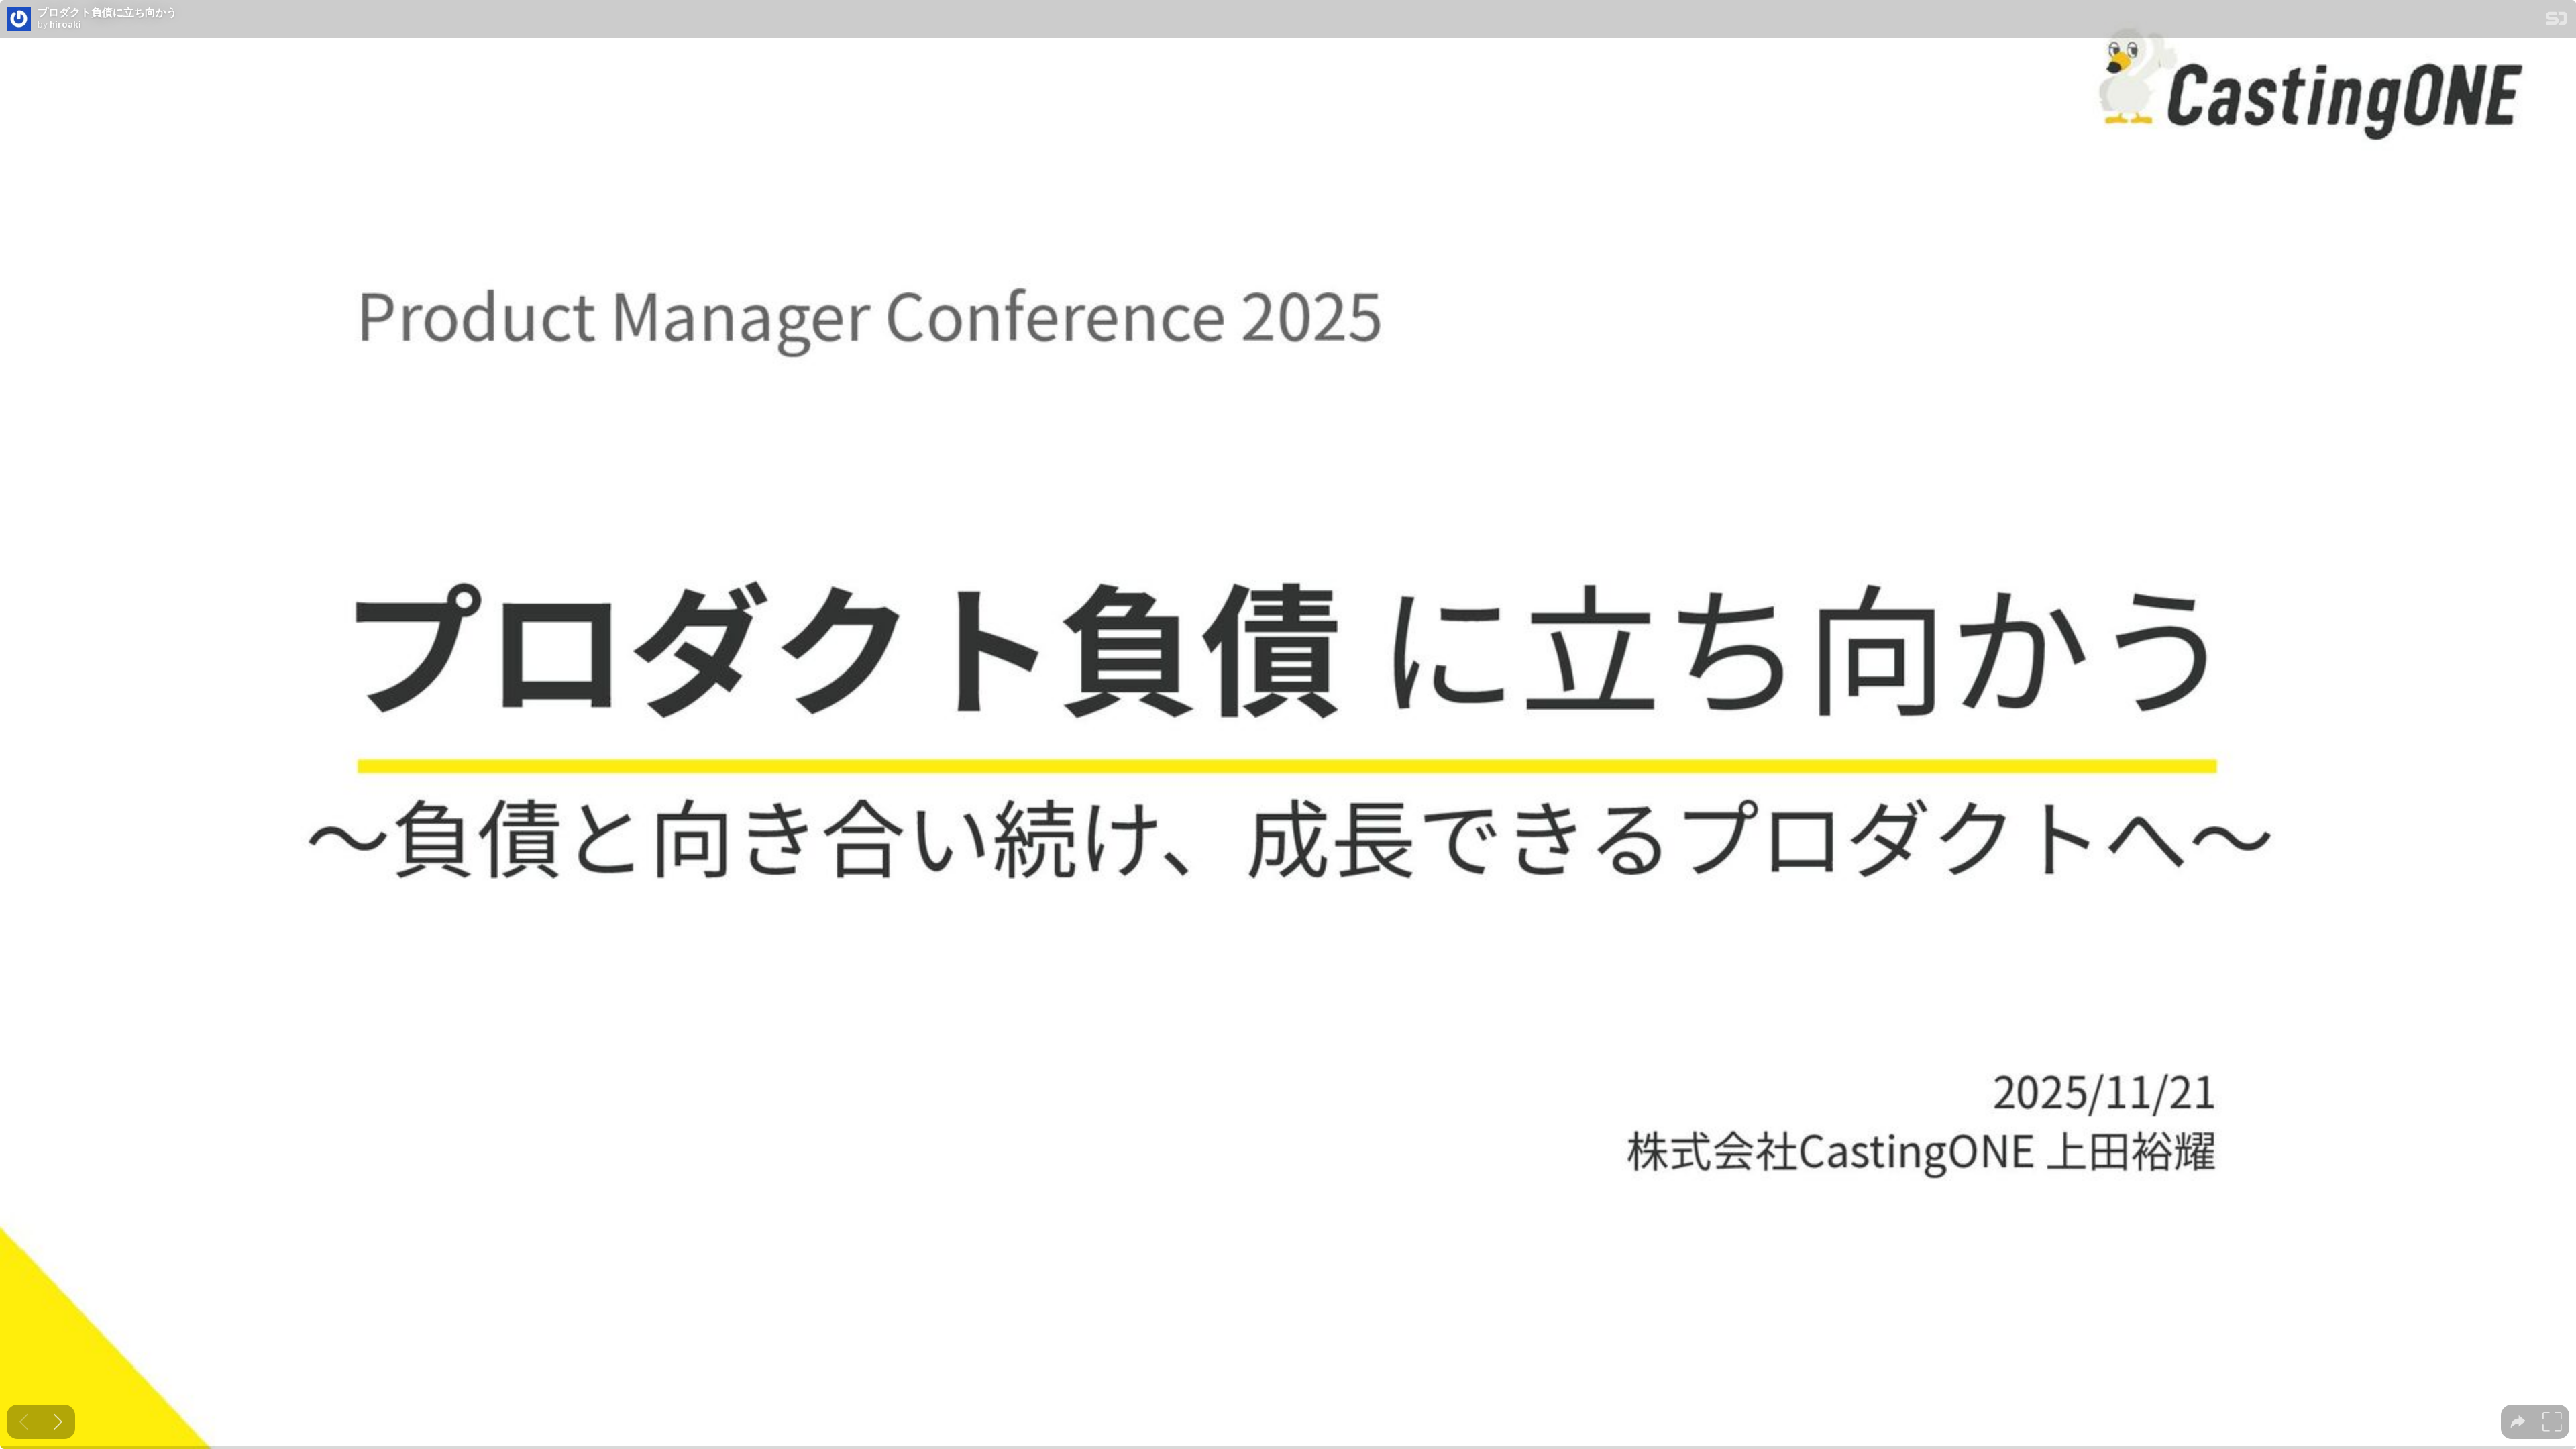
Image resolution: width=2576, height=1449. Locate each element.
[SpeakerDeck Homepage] (2557, 21)
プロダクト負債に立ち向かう (107, 12)
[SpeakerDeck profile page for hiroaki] (19, 19)
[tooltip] (2518, 1422)
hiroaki (65, 24)
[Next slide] (58, 1422)
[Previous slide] (24, 1422)
